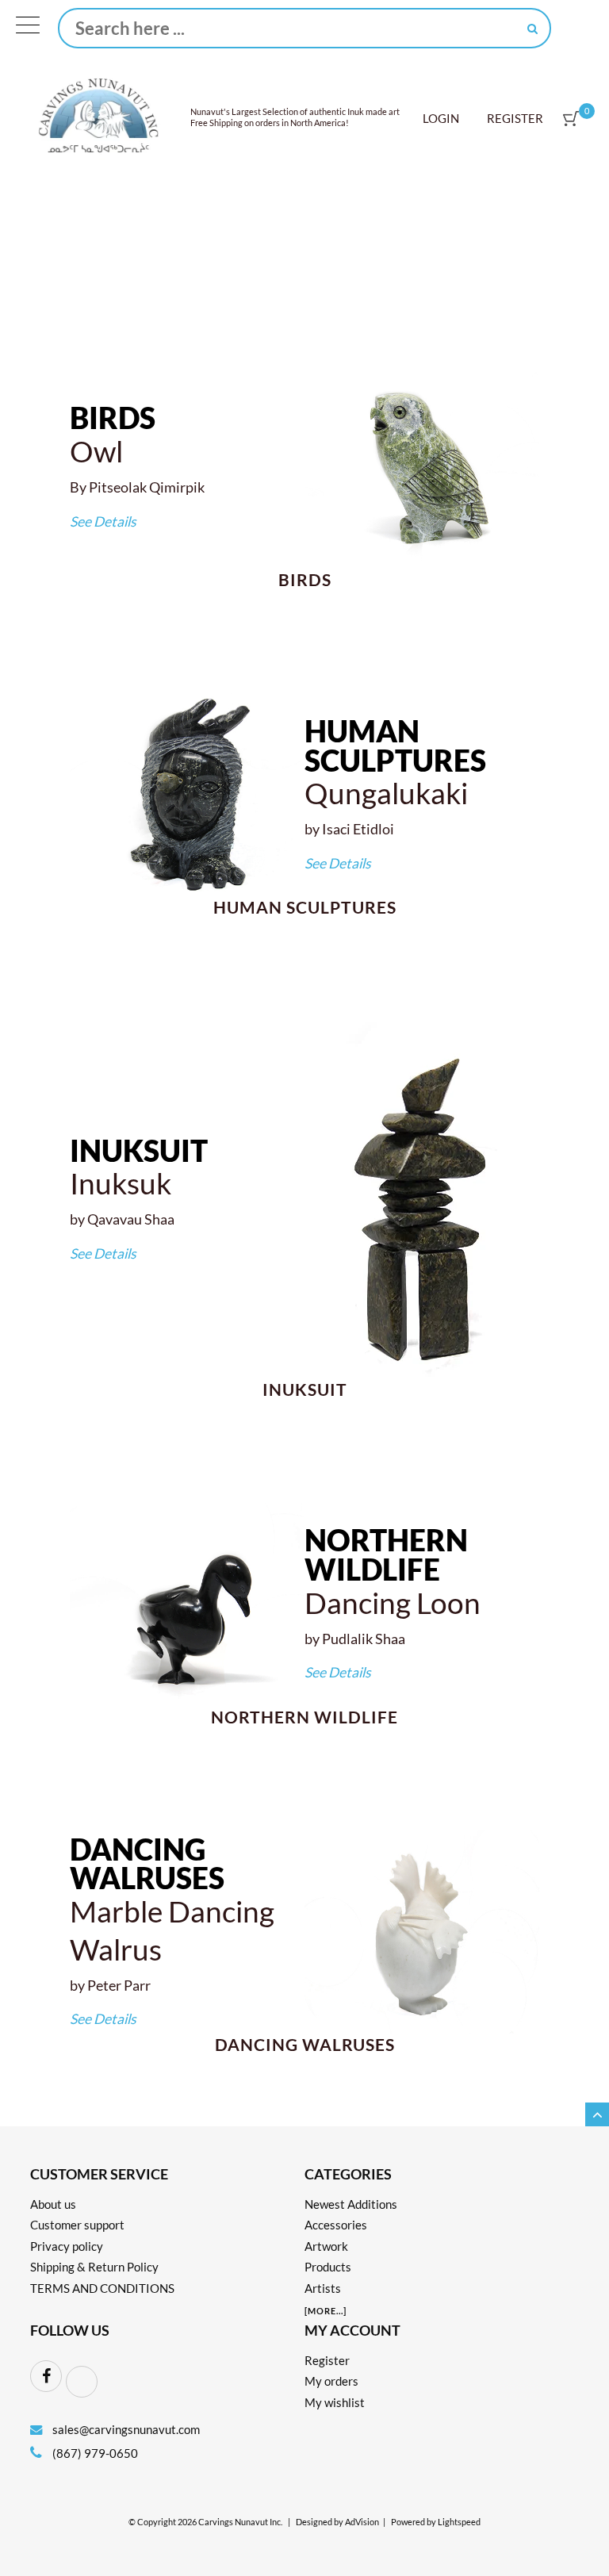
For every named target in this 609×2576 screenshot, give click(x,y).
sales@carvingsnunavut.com (126, 2429)
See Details (103, 521)
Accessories (336, 2225)
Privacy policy (67, 2246)
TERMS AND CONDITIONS (102, 2288)
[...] (326, 2311)
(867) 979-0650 (94, 2453)
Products (328, 2267)
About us (53, 2204)
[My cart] (571, 119)
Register (515, 118)
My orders (331, 2381)
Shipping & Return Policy (94, 2267)
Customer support (77, 2225)
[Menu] (28, 29)
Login (441, 118)
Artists (323, 2288)
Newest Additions (351, 2204)
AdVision (362, 2522)
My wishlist (335, 2402)
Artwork (326, 2246)
